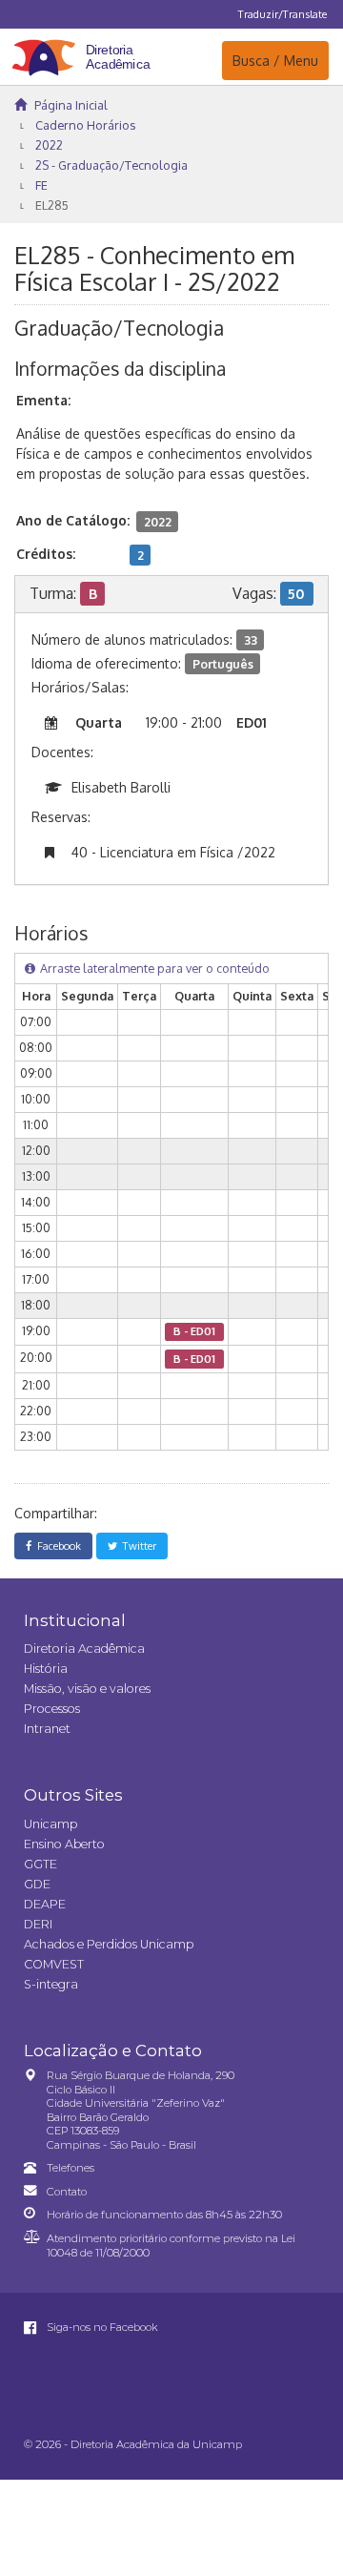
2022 (49, 145)
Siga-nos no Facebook (101, 2327)
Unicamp (50, 1824)
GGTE (40, 1864)
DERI (38, 1924)
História (46, 1669)
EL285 (52, 205)
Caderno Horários (85, 125)
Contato (67, 2192)
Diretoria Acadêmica (84, 1649)
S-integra (51, 1984)
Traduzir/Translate (282, 14)
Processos (52, 1709)
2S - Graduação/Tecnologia (111, 165)
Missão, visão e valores (87, 1689)
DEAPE (45, 1904)
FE (41, 185)
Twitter (137, 1546)
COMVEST (54, 1964)
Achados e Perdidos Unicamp (109, 1944)
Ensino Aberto (64, 1844)
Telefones (71, 2168)
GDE (37, 1884)
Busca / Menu (275, 60)
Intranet (47, 1729)
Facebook (56, 1546)
